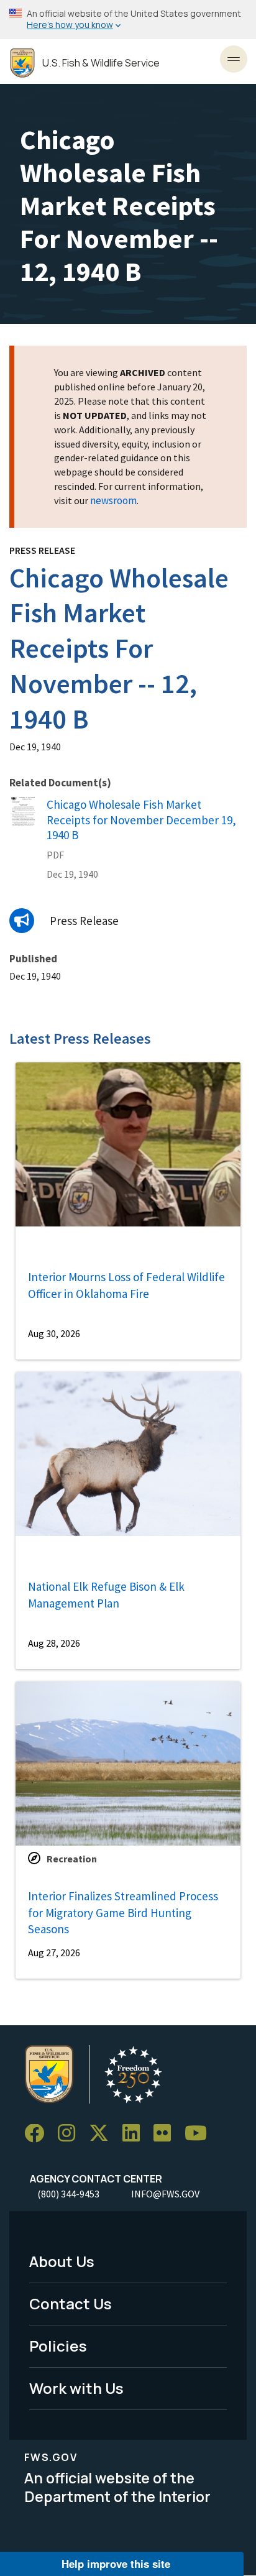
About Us (62, 2261)
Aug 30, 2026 (54, 1333)
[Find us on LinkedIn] (135, 2134)
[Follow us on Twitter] (103, 2134)
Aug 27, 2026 (54, 1953)
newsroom (113, 500)
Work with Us (76, 2388)
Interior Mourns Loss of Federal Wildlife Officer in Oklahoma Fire (126, 1285)
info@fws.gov (165, 2194)
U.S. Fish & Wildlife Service (101, 63)
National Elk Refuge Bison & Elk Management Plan (106, 1595)
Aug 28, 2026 (54, 1643)
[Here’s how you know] (128, 20)
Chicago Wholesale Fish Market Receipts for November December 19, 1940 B (141, 820)
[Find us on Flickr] (167, 2134)
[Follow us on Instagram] (71, 2134)
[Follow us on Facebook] (39, 2134)
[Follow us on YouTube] (200, 2134)
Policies (58, 2346)
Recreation (72, 1859)
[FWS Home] (22, 63)
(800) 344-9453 (68, 2194)
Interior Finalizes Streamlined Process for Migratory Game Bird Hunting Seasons (123, 1912)
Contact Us (71, 2303)
